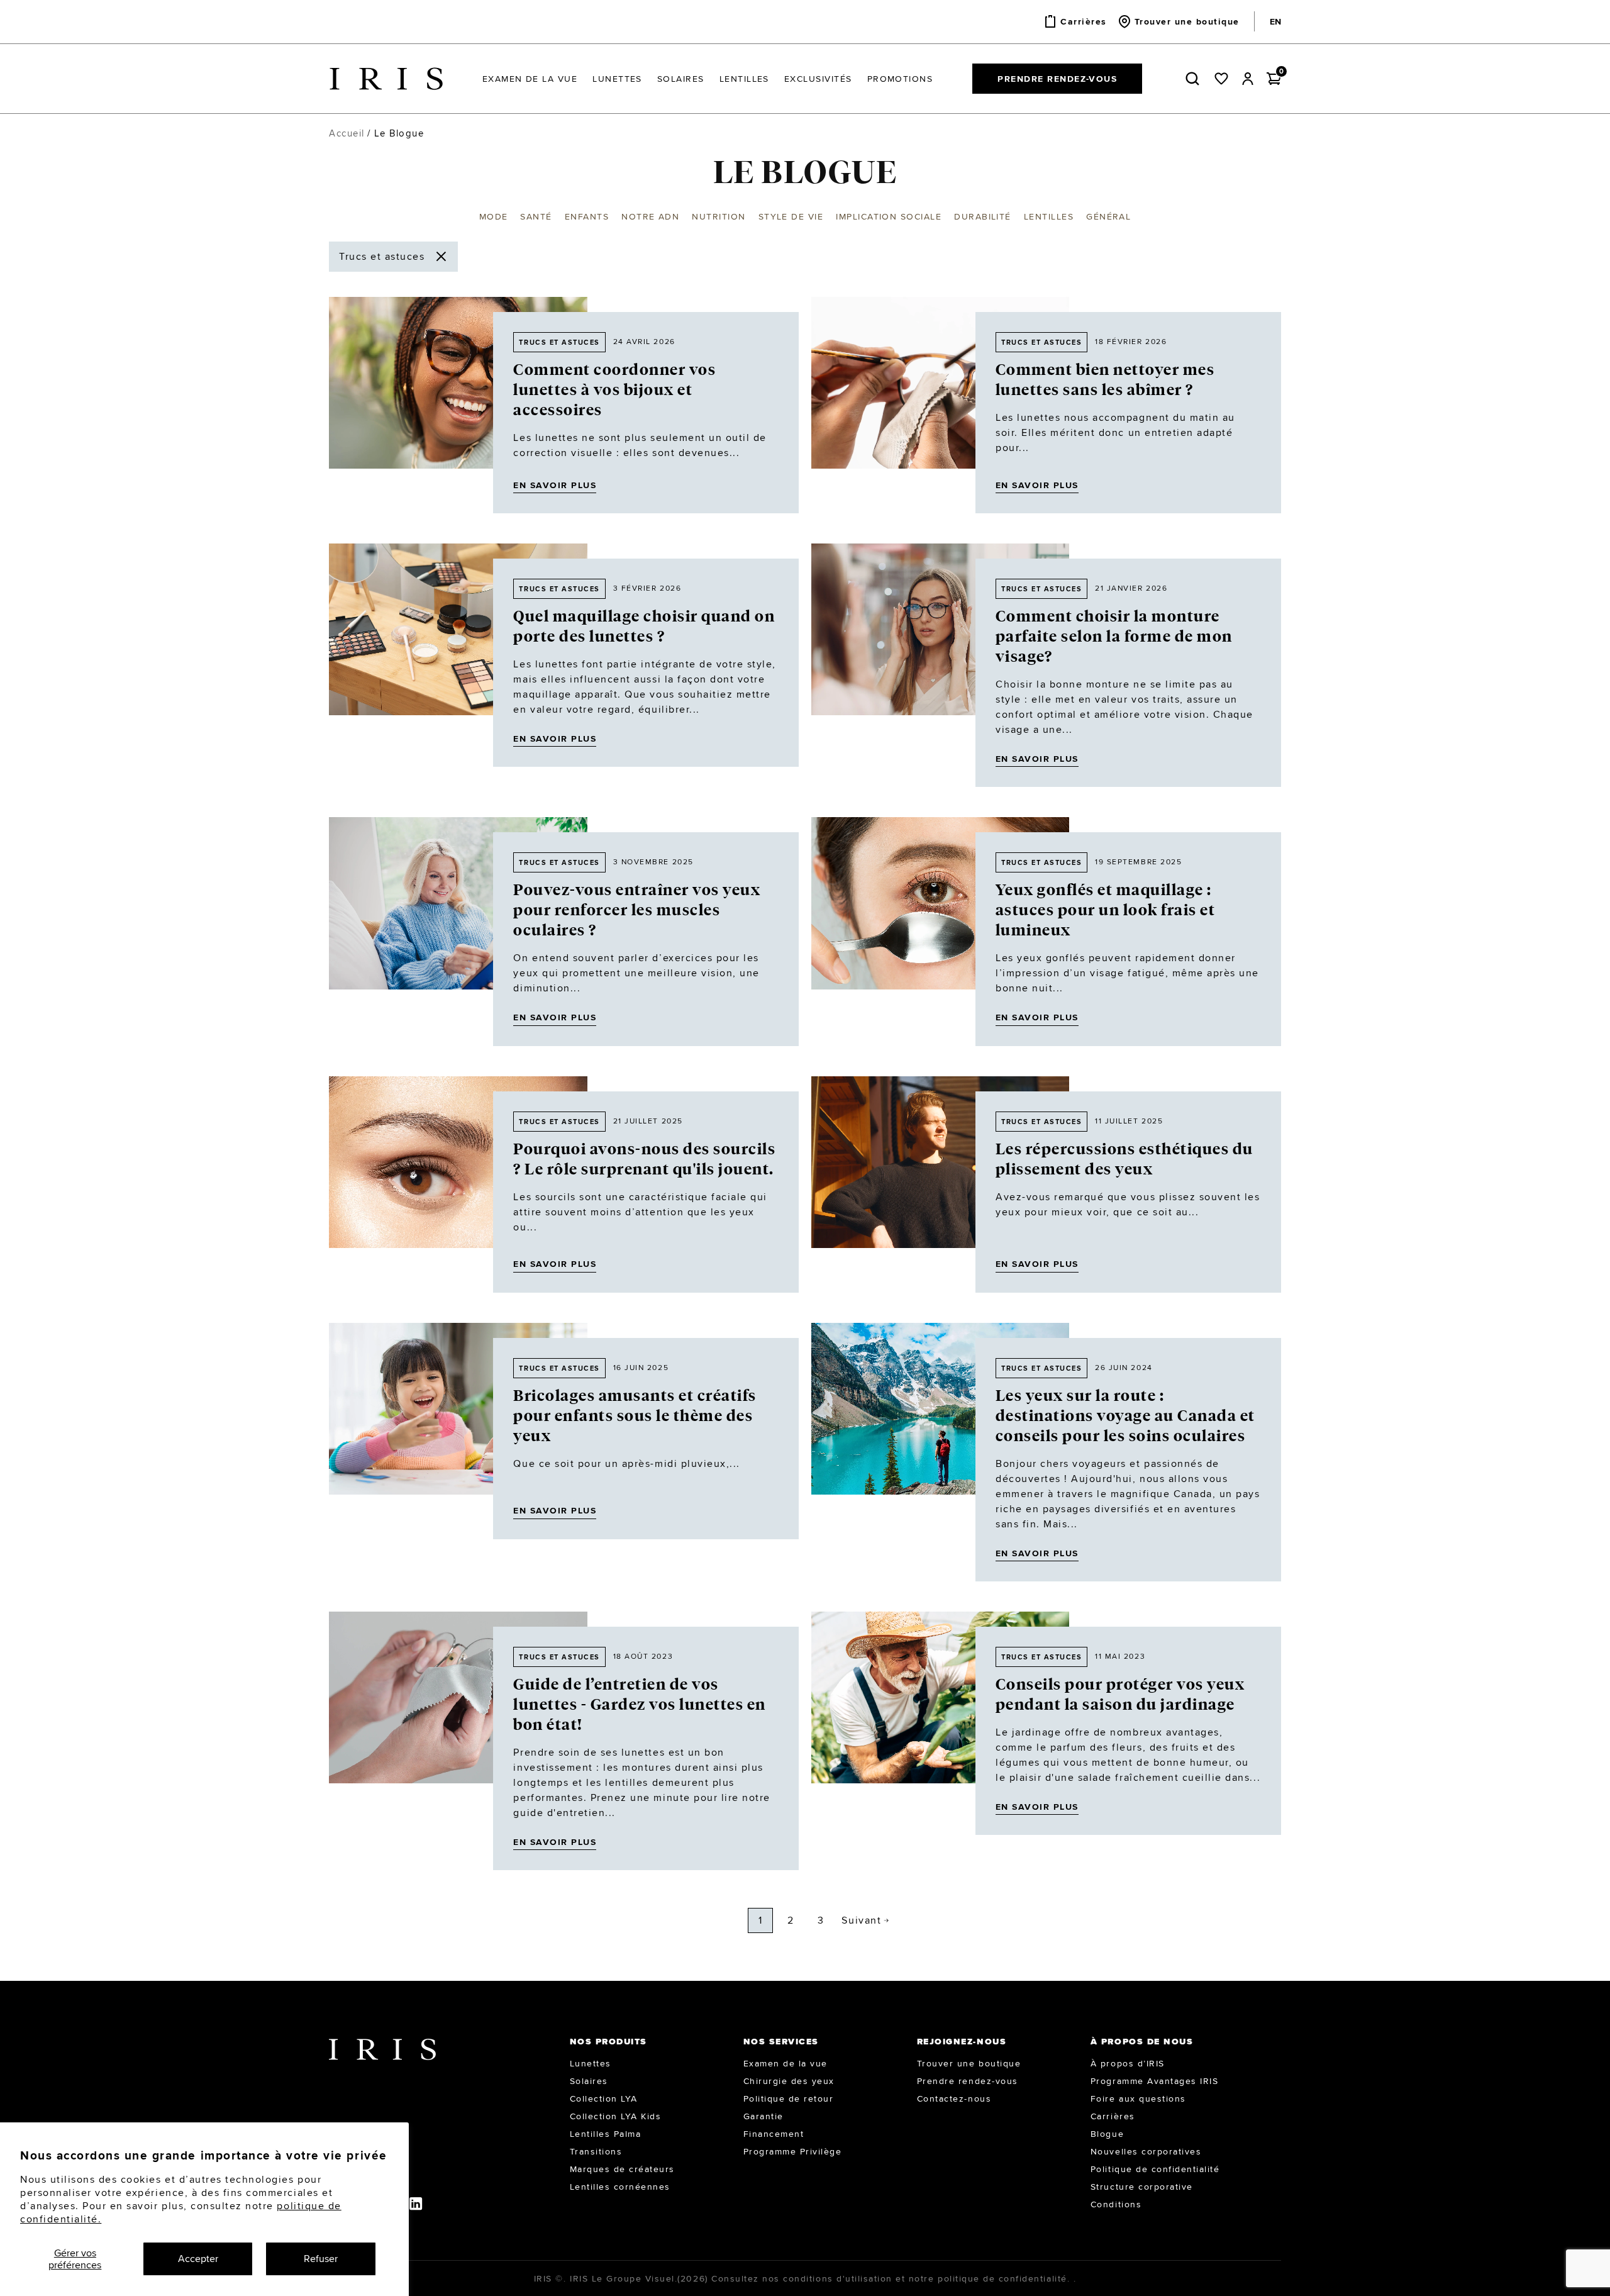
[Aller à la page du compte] (1248, 79)
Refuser (321, 2259)
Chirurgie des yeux (789, 2081)
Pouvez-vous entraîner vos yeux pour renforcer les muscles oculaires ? (637, 910)
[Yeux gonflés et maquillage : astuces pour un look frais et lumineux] (940, 931)
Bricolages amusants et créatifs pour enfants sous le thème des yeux (635, 1416)
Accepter (198, 2259)
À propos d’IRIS (1128, 2063)
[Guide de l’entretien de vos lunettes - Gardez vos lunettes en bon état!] (458, 1741)
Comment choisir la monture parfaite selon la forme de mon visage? (1114, 637)
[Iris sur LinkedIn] (417, 2203)
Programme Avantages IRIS (1154, 2081)
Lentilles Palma (606, 2134)
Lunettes (591, 2063)
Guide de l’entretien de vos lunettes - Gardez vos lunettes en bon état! (640, 1705)
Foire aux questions (1138, 2098)
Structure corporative (1142, 2187)
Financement (774, 2134)
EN (1275, 21)
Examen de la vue (786, 2063)
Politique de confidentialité (1155, 2169)
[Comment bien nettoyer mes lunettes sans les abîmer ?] (940, 405)
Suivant (861, 1920)
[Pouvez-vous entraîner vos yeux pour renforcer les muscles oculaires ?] (458, 931)
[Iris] (386, 79)
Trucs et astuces (559, 342)
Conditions (1116, 2204)
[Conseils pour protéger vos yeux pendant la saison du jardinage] (940, 1723)
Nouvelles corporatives (1146, 2151)
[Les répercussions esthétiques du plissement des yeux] (940, 1184)
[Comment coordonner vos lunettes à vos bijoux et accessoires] (458, 405)
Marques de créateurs (622, 2169)
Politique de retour (789, 2098)
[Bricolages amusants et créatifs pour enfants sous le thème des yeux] (458, 1431)
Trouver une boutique (969, 2063)
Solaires (589, 2081)
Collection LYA (604, 2098)
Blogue (1107, 2134)
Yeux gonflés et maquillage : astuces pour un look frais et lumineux (1106, 910)
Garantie (763, 2116)
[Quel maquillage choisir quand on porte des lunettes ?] (458, 655)
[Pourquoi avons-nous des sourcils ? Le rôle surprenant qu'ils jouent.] (458, 1184)
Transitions (596, 2151)
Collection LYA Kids (616, 2116)
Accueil (347, 133)
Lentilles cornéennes (620, 2187)
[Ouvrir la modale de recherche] (1195, 79)
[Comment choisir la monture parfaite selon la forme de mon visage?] (940, 665)
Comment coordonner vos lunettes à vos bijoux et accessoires (614, 390)
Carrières (1113, 2116)
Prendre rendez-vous (1057, 79)
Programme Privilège (793, 2151)
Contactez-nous (954, 2098)
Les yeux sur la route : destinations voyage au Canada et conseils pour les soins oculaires (1125, 1416)
